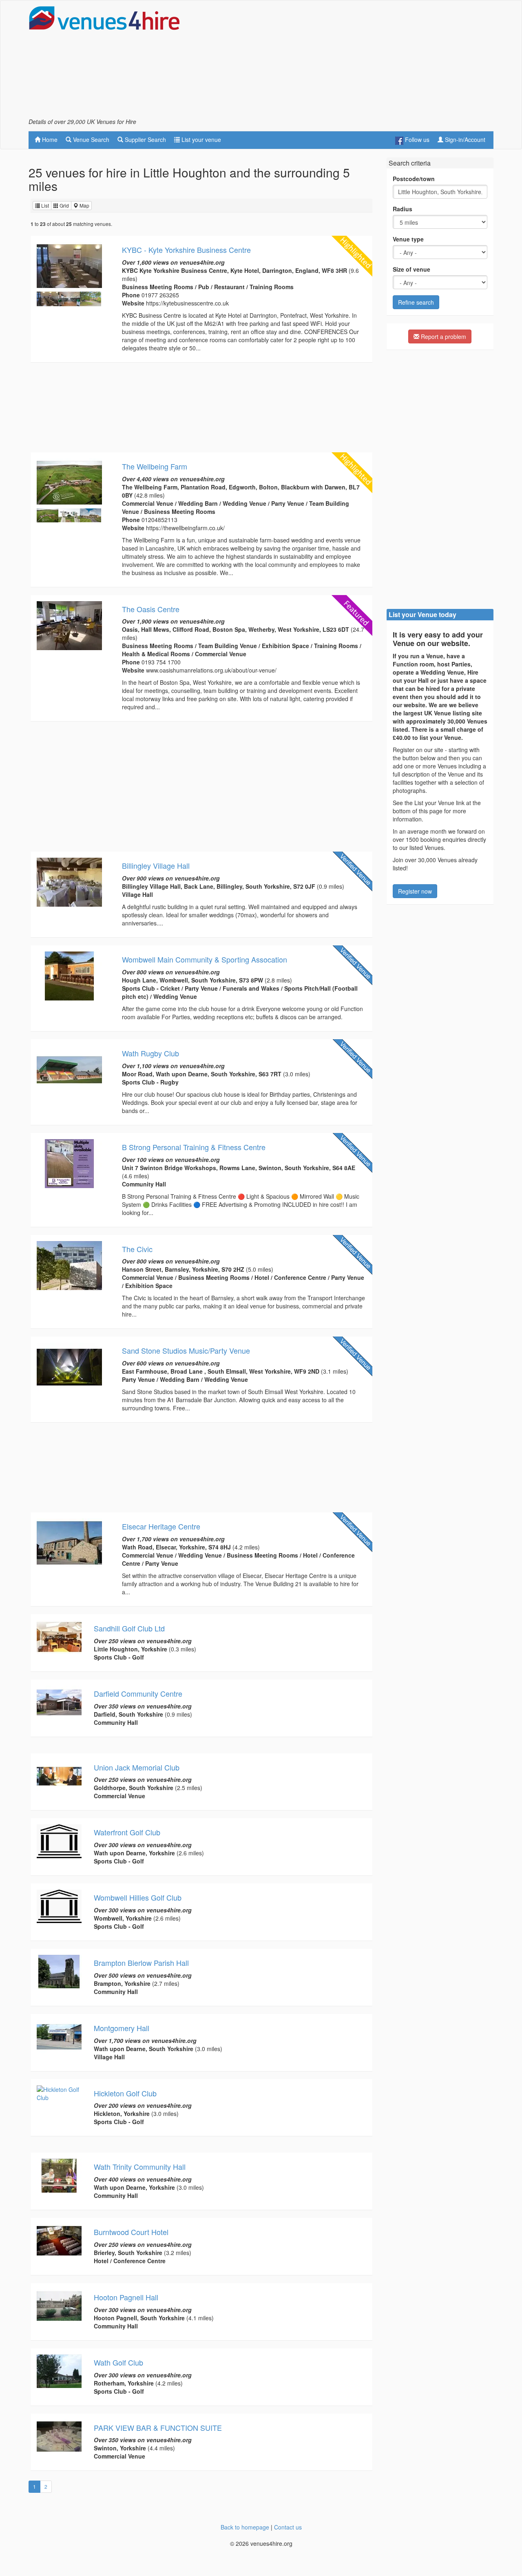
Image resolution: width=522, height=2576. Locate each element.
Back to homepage (245, 2527)
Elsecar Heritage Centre (161, 1526)
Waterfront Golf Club (127, 1832)
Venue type (408, 239)
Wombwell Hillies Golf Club (138, 1897)
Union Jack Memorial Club (137, 1767)
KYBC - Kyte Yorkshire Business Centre (186, 250)
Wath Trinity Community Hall (140, 2167)
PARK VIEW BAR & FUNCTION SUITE (158, 2428)
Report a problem (443, 336)
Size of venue (411, 269)
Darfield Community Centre (138, 1693)
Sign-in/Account (464, 139)
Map (84, 205)
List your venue (200, 139)
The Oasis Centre (151, 609)
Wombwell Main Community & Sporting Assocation (205, 959)
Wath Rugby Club (150, 1053)
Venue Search (90, 139)
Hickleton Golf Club (125, 2093)
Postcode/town (414, 179)
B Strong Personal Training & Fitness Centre (194, 1147)
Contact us (288, 2527)
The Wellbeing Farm (155, 466)
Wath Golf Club (118, 2362)
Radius (403, 209)
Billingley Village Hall (156, 865)
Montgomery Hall (122, 2028)
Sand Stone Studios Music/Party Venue (186, 1350)
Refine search (416, 302)
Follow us (416, 139)
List (44, 205)
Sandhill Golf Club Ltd (129, 1628)
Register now (415, 891)
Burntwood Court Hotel (131, 2232)
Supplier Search (145, 139)
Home (49, 139)
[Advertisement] (345, 62)
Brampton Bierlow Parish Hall (141, 1963)
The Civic (137, 1249)
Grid (64, 205)
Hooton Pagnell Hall (126, 2297)
